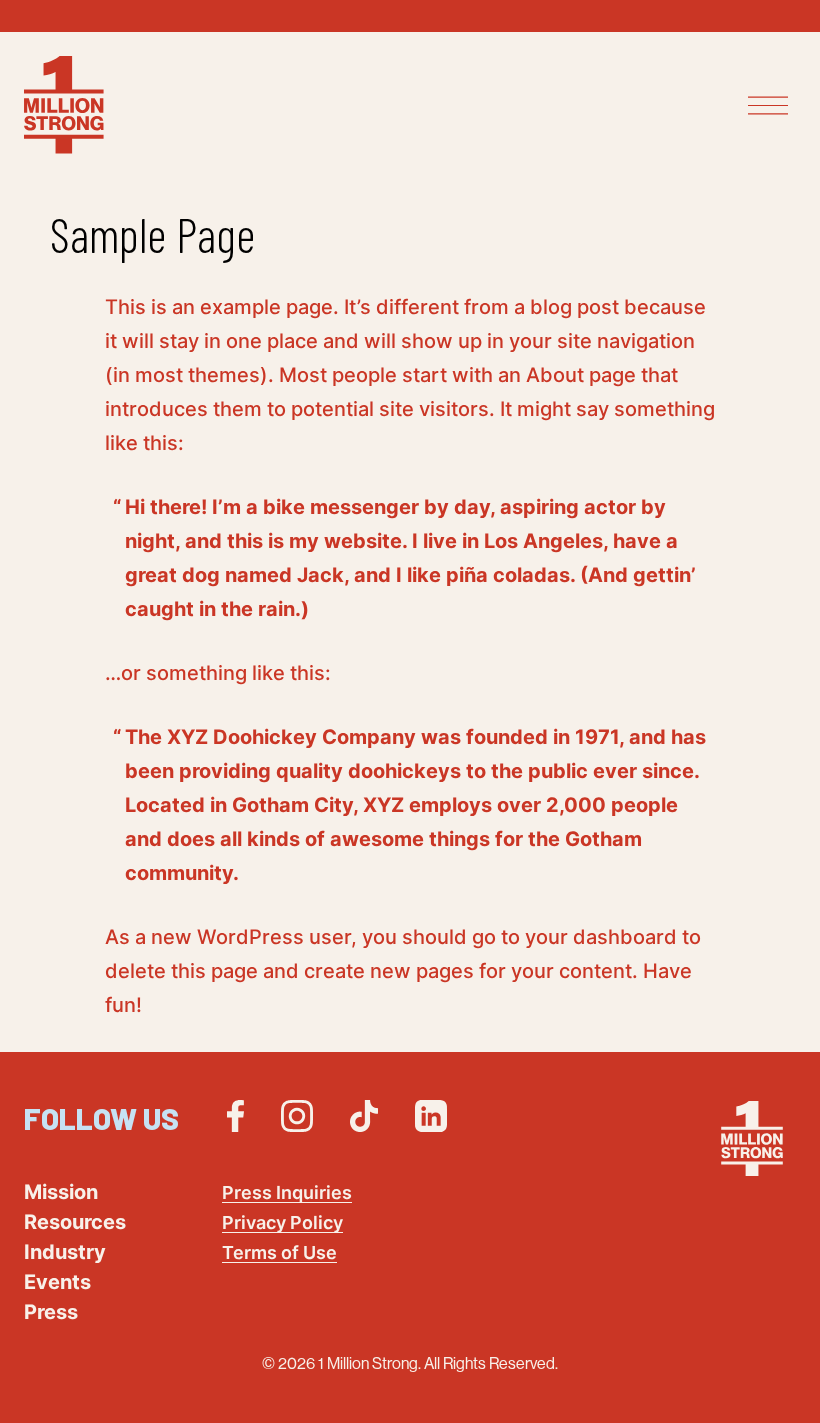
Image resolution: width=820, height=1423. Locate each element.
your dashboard (601, 937)
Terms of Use (279, 1252)
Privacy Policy (282, 1222)
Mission (61, 1192)
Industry (65, 1252)
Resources (75, 1222)
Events (57, 1282)
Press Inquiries (287, 1192)
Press (51, 1312)
